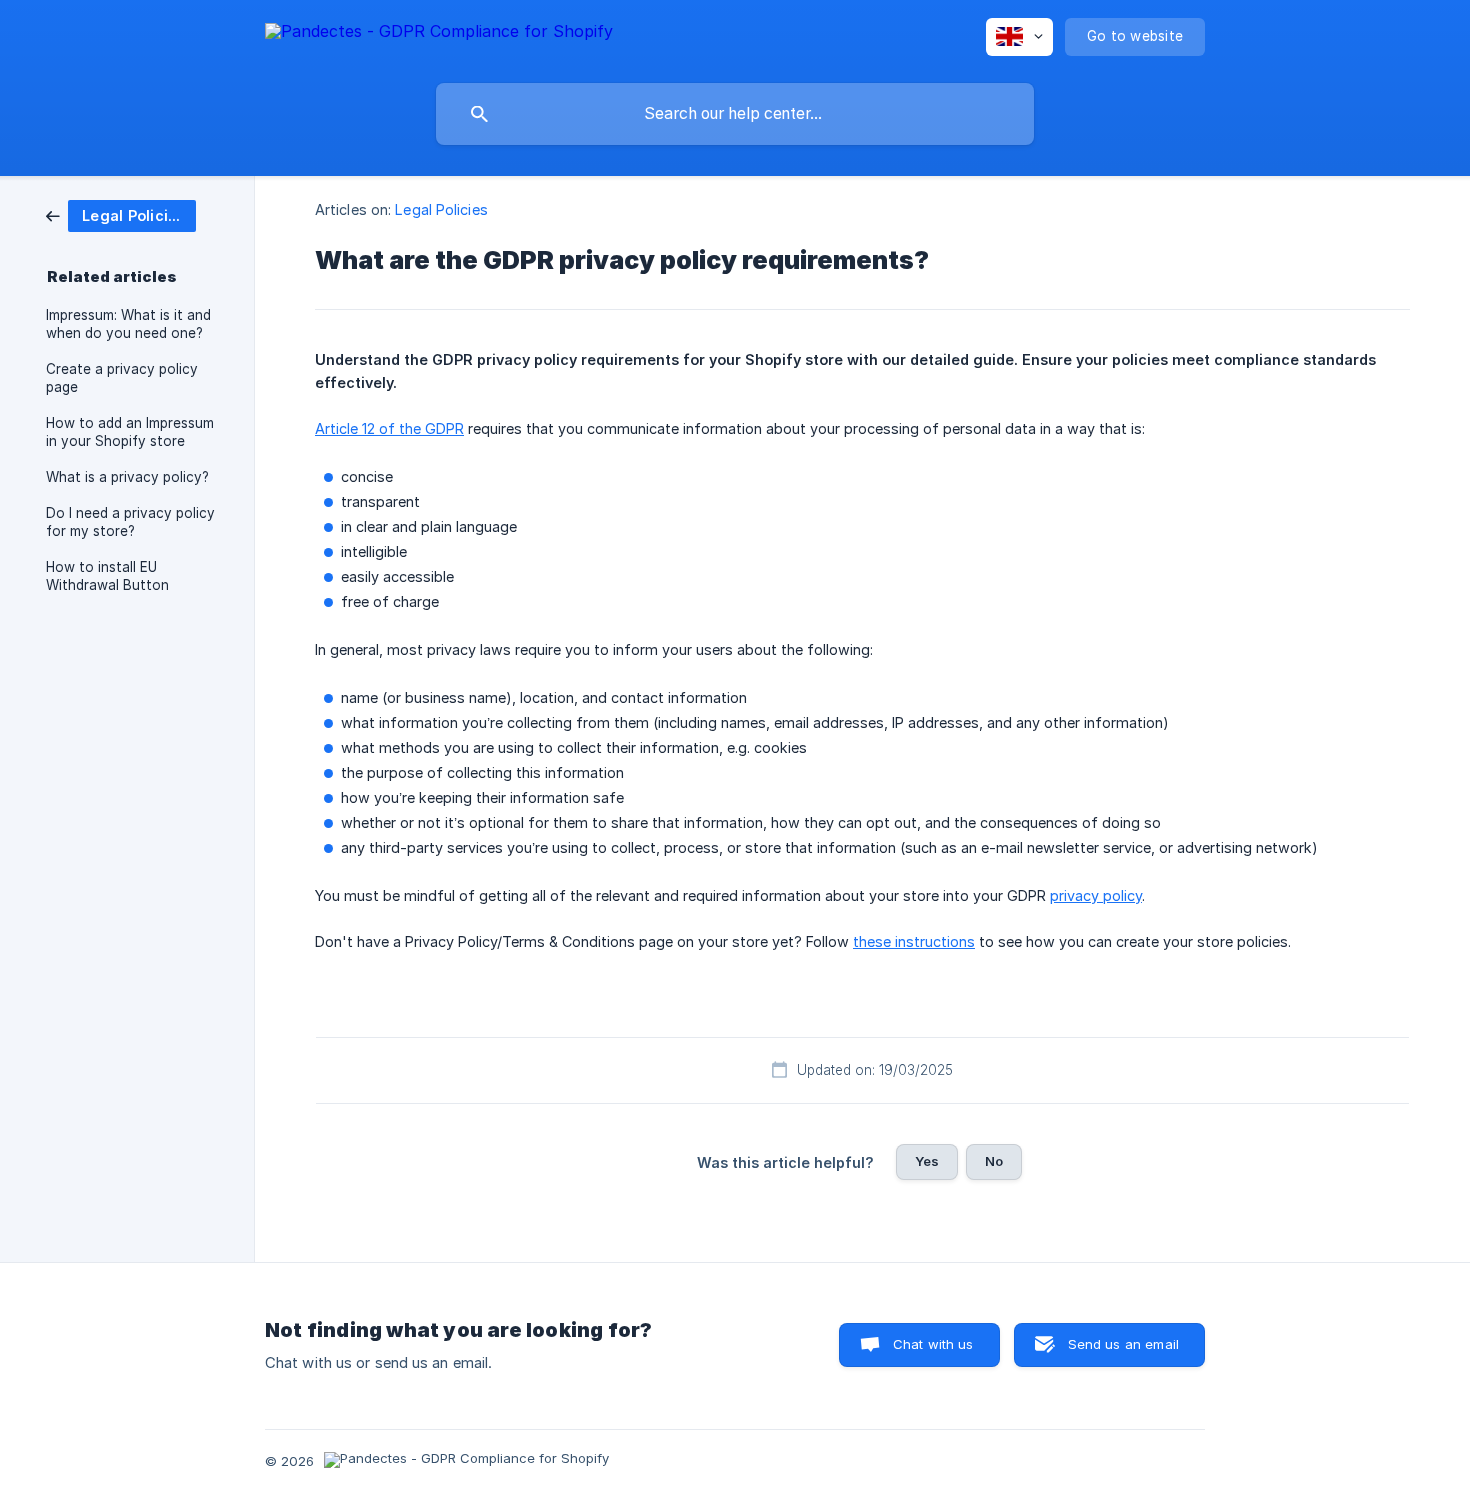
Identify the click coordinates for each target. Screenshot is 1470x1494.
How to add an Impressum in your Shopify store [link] (130, 432)
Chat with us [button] (933, 1344)
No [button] (994, 1161)
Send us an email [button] (1123, 1344)
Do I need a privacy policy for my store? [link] (130, 522)
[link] (121, 214)
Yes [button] (927, 1161)
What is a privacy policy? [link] (127, 477)
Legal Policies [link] (441, 209)
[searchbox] (735, 114)
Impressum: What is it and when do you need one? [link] (128, 324)
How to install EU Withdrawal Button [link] (107, 576)
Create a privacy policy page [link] (122, 378)
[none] (439, 34)
